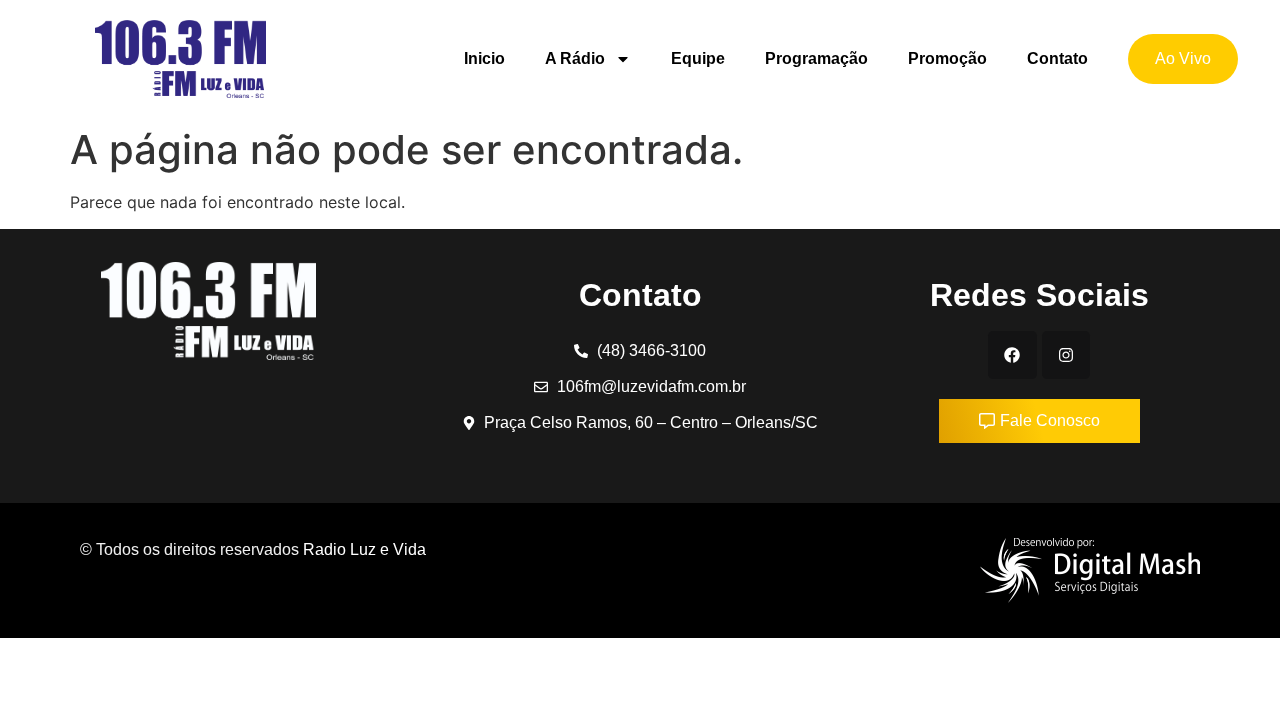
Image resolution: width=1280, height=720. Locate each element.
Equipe (698, 58)
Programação (816, 58)
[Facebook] (1012, 355)
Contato (1057, 58)
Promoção (947, 58)
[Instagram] (1066, 355)
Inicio (484, 58)
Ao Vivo (1183, 58)
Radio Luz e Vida (366, 549)
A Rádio (575, 58)
